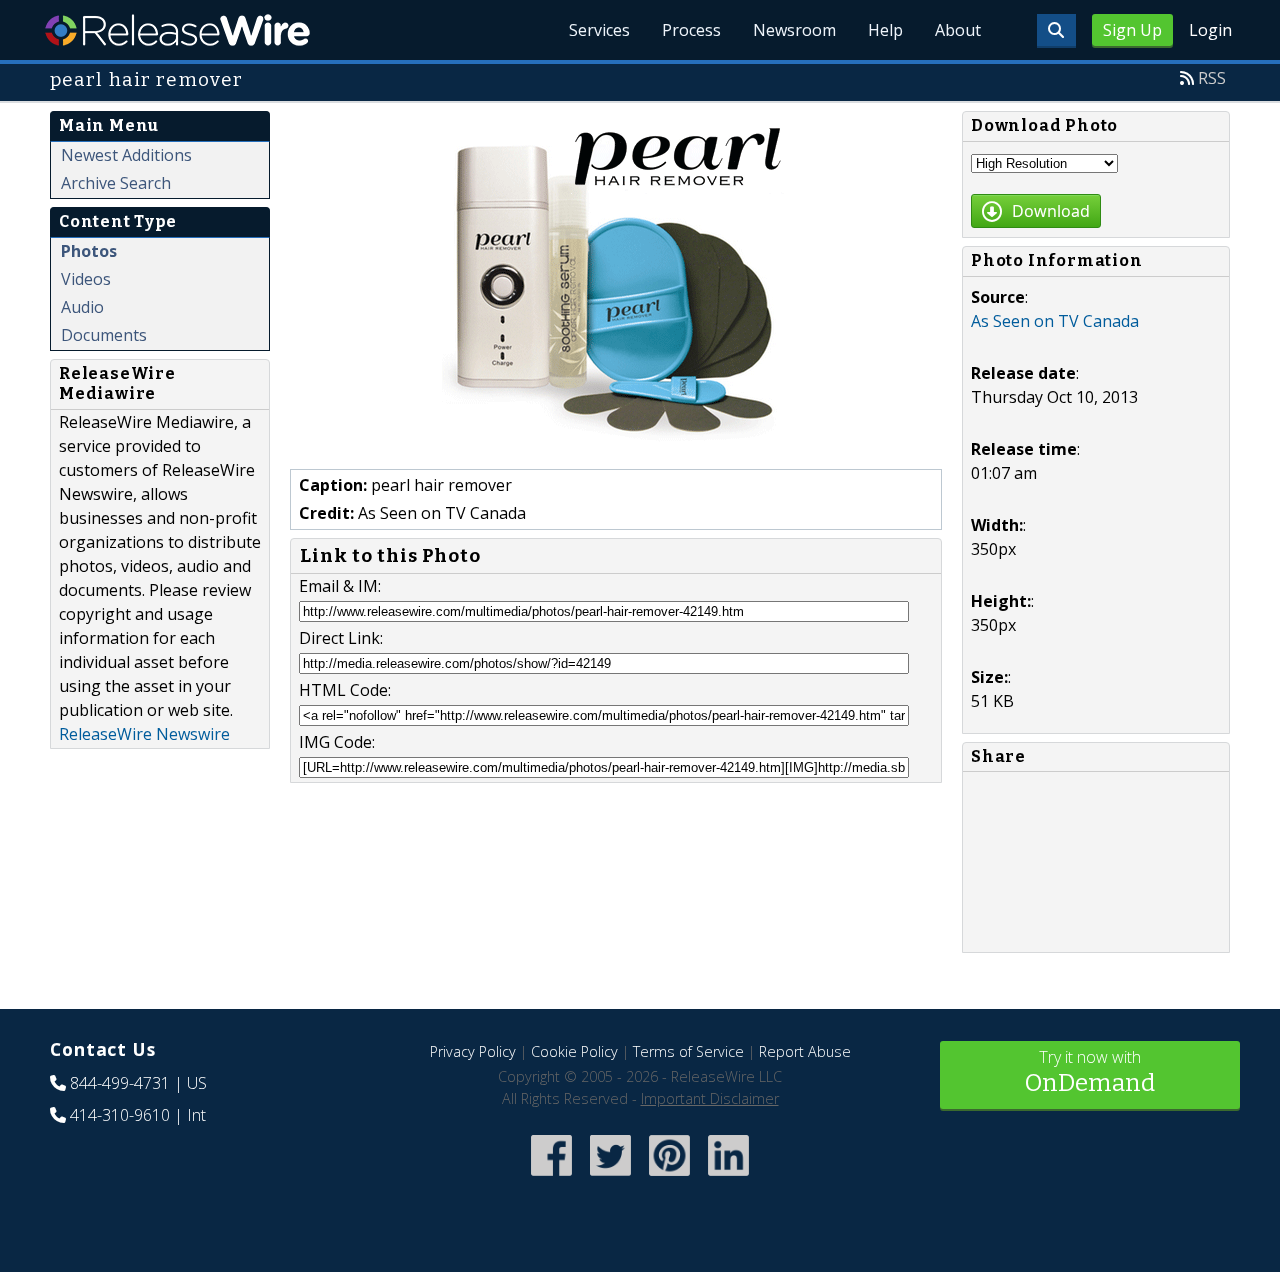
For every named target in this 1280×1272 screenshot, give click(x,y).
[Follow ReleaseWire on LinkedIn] (728, 1177)
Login (1210, 30)
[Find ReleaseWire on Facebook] (551, 1177)
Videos (86, 279)
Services (599, 30)
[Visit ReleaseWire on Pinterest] (669, 1177)
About (958, 30)
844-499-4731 (120, 1083)
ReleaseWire (177, 30)
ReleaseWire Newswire (144, 734)
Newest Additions (126, 155)
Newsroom (794, 30)
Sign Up (1132, 30)
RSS (1212, 78)
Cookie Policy (574, 1051)
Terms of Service (688, 1051)
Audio (82, 307)
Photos (89, 251)
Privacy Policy (473, 1051)
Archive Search (116, 183)
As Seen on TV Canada (1055, 321)
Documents (104, 335)
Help (885, 30)
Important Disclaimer (710, 1098)
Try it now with (1090, 1071)
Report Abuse (805, 1051)
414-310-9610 (120, 1115)
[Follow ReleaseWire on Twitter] (610, 1177)
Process (691, 30)
